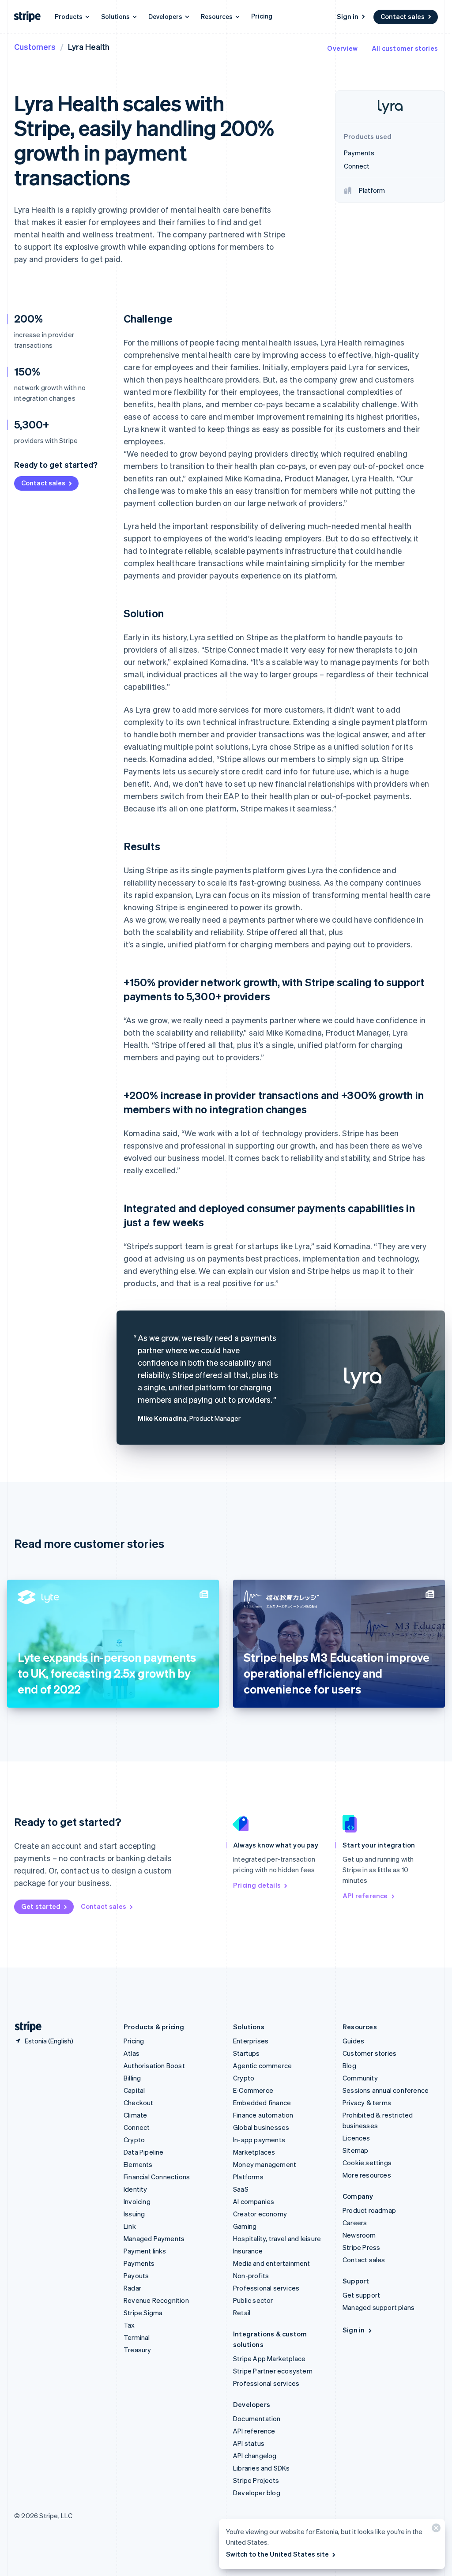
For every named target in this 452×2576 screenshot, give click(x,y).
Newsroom (359, 2235)
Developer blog (257, 2493)
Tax (129, 2325)
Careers (355, 2223)
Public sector (253, 2300)
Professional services (266, 2288)
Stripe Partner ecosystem (273, 2371)
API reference (365, 1896)
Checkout (139, 2103)
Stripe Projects (256, 2480)
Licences (356, 2138)
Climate (135, 2115)
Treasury (137, 2350)
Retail (242, 2313)
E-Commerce (253, 2090)
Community (360, 2078)
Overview (342, 48)
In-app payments (259, 2140)
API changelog (255, 2456)
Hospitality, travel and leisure (277, 2238)
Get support (361, 2295)
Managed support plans (379, 2307)
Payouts (136, 2276)
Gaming (245, 2226)
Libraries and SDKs (262, 2468)
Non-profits (251, 2276)
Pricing (262, 16)
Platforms (248, 2177)
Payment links (145, 2251)
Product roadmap (369, 2210)
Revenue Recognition (156, 2300)
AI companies (254, 2201)
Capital (134, 2090)
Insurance (248, 2251)
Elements (138, 2164)
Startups (247, 2053)
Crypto (134, 2140)
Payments (139, 2263)
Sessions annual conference (386, 2090)
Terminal (137, 2337)
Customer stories (369, 2053)
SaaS (241, 2189)
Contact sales (403, 16)
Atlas (132, 2053)
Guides (353, 2041)
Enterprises (251, 2041)
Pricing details (257, 1885)
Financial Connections (157, 2177)
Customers (35, 47)
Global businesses (261, 2127)
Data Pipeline (144, 2152)
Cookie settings (367, 2163)
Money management (265, 2164)
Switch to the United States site (277, 2554)
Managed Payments (154, 2238)
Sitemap (355, 2150)
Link (130, 2226)
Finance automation (263, 2115)
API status (249, 2443)
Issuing (134, 2214)
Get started (41, 1906)
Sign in (348, 16)
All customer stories (405, 48)
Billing (132, 2078)
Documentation (257, 2418)
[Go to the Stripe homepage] (25, 2027)
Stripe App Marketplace (269, 2358)
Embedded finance (262, 2103)
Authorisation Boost (154, 2065)
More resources (367, 2175)
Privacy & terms (367, 2103)
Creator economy (260, 2214)
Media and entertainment (272, 2263)
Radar (132, 2288)
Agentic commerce (262, 2065)
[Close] (435, 2530)
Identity (136, 2189)
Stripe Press (361, 2247)
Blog (349, 2065)
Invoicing (137, 2201)
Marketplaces (254, 2152)
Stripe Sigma (143, 2313)
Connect (137, 2127)
